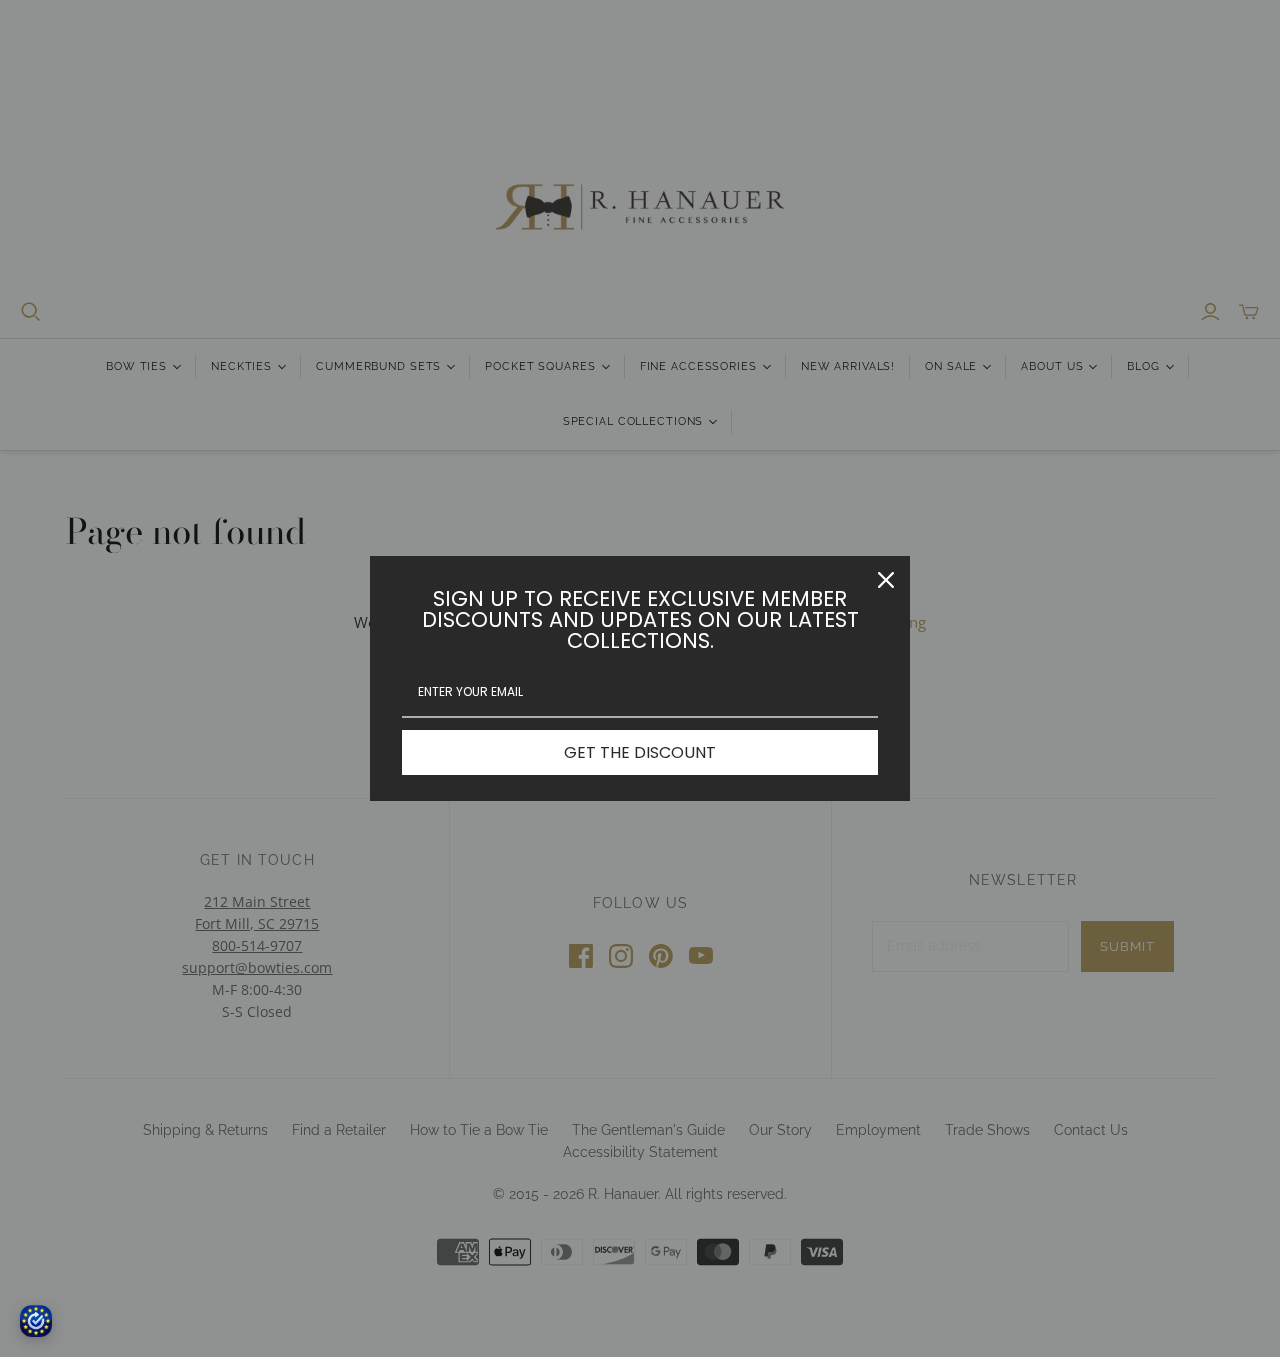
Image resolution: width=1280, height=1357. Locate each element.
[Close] (886, 580)
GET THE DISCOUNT (640, 752)
